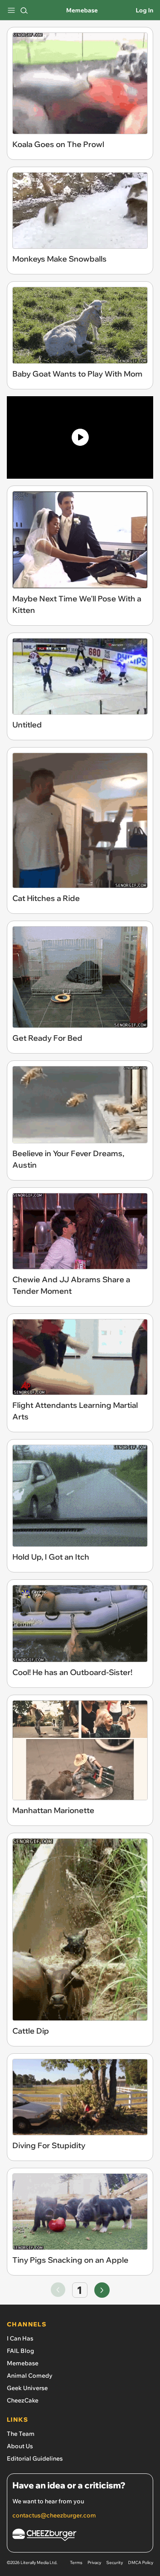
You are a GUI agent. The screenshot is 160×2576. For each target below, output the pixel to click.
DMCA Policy (141, 2563)
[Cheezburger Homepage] (80, 2536)
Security (115, 2563)
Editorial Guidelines (35, 2458)
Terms (76, 2563)
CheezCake (23, 2400)
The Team (21, 2434)
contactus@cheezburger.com (54, 2515)
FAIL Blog (20, 2351)
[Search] (24, 10)
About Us (20, 2446)
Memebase (82, 10)
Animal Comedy (30, 2376)
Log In (144, 10)
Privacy (94, 2563)
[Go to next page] (102, 2290)
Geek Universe (27, 2388)
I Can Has (20, 2338)
